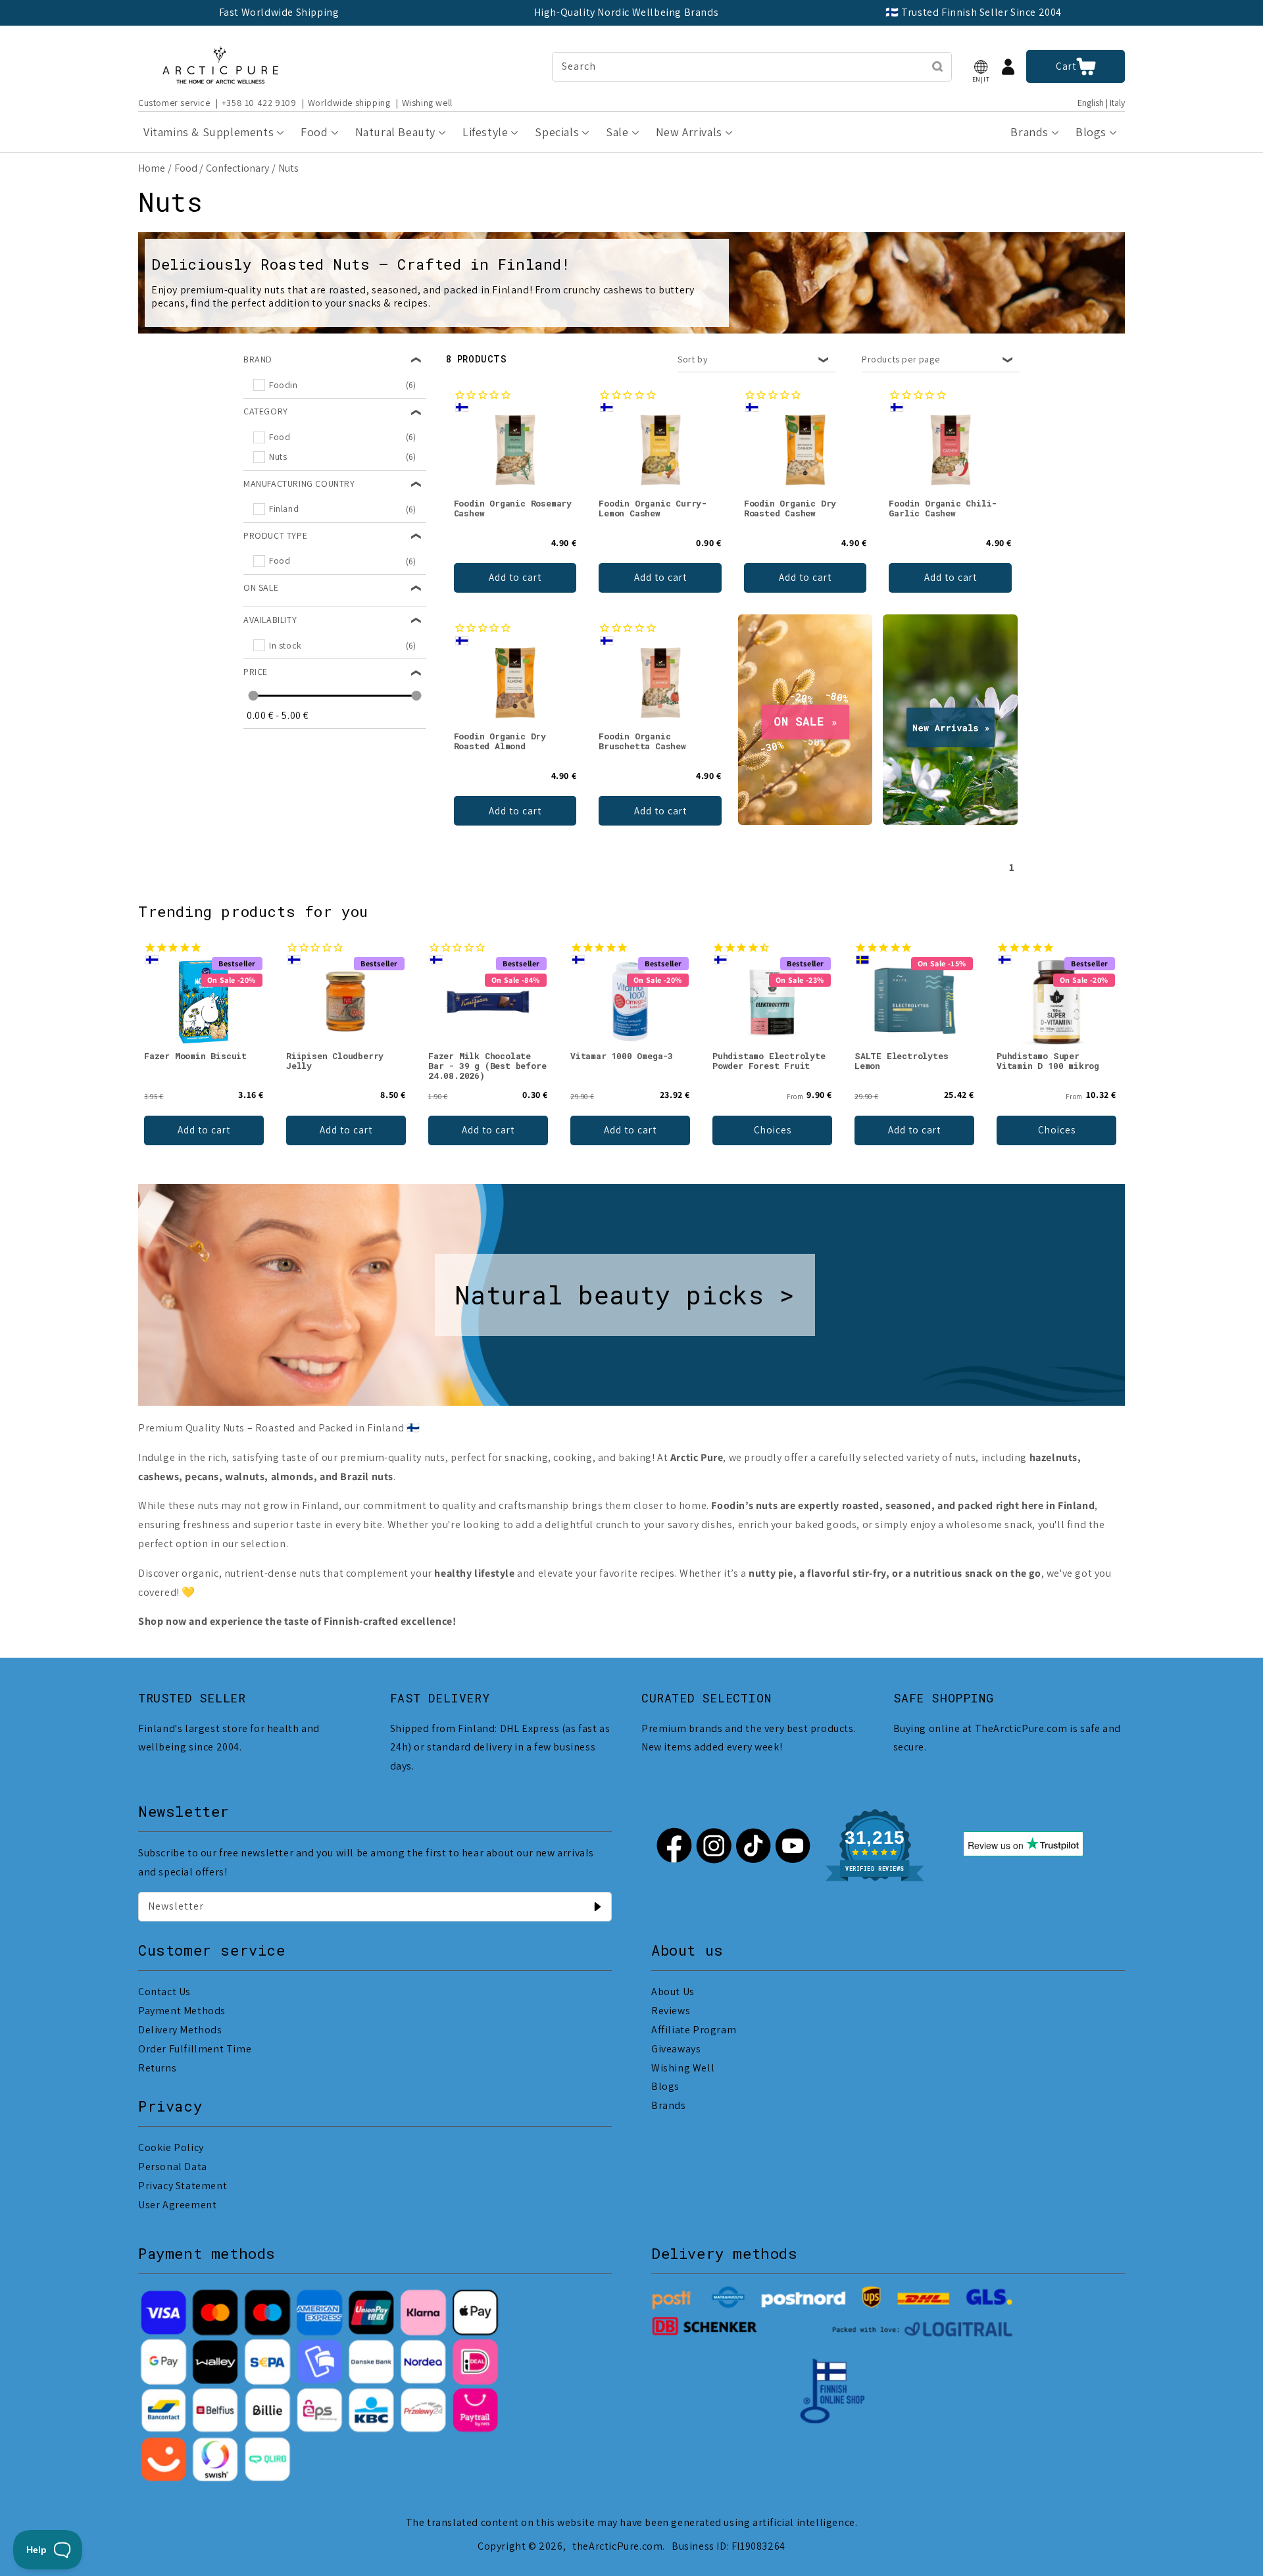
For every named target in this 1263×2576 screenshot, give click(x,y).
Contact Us (164, 1992)
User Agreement (177, 2205)
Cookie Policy (171, 2147)
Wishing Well (683, 2068)
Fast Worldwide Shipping (279, 12)
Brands (669, 2105)
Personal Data (173, 2167)
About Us (673, 1992)
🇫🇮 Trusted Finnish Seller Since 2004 (974, 12)
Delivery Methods (180, 2030)
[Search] (937, 66)
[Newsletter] (597, 1906)
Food (186, 168)
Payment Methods (182, 2011)
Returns (157, 2068)
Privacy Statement (183, 2186)
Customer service (174, 103)
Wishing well (427, 103)
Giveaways (676, 2049)
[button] (981, 67)
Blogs (665, 2086)
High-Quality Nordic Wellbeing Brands (627, 12)
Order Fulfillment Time (195, 2049)
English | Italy (1101, 103)
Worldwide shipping (349, 103)
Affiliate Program (694, 2030)
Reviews (671, 2011)
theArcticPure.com (617, 2546)
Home (152, 168)
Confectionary (237, 168)
